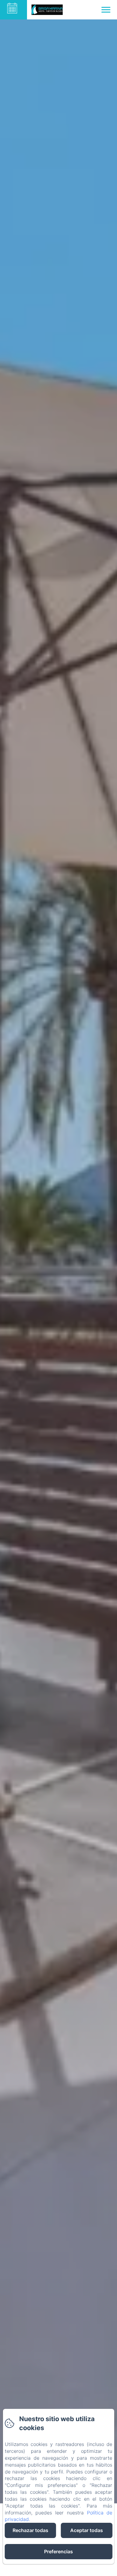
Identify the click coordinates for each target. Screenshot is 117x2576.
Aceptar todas (87, 2530)
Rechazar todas (30, 2530)
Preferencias (58, 2551)
